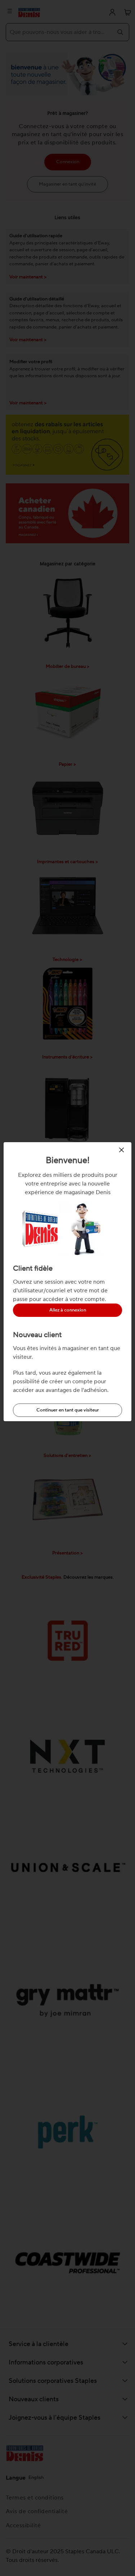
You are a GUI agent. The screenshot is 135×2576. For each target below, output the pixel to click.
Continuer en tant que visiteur (68, 1410)
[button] (123, 1150)
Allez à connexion (68, 1310)
